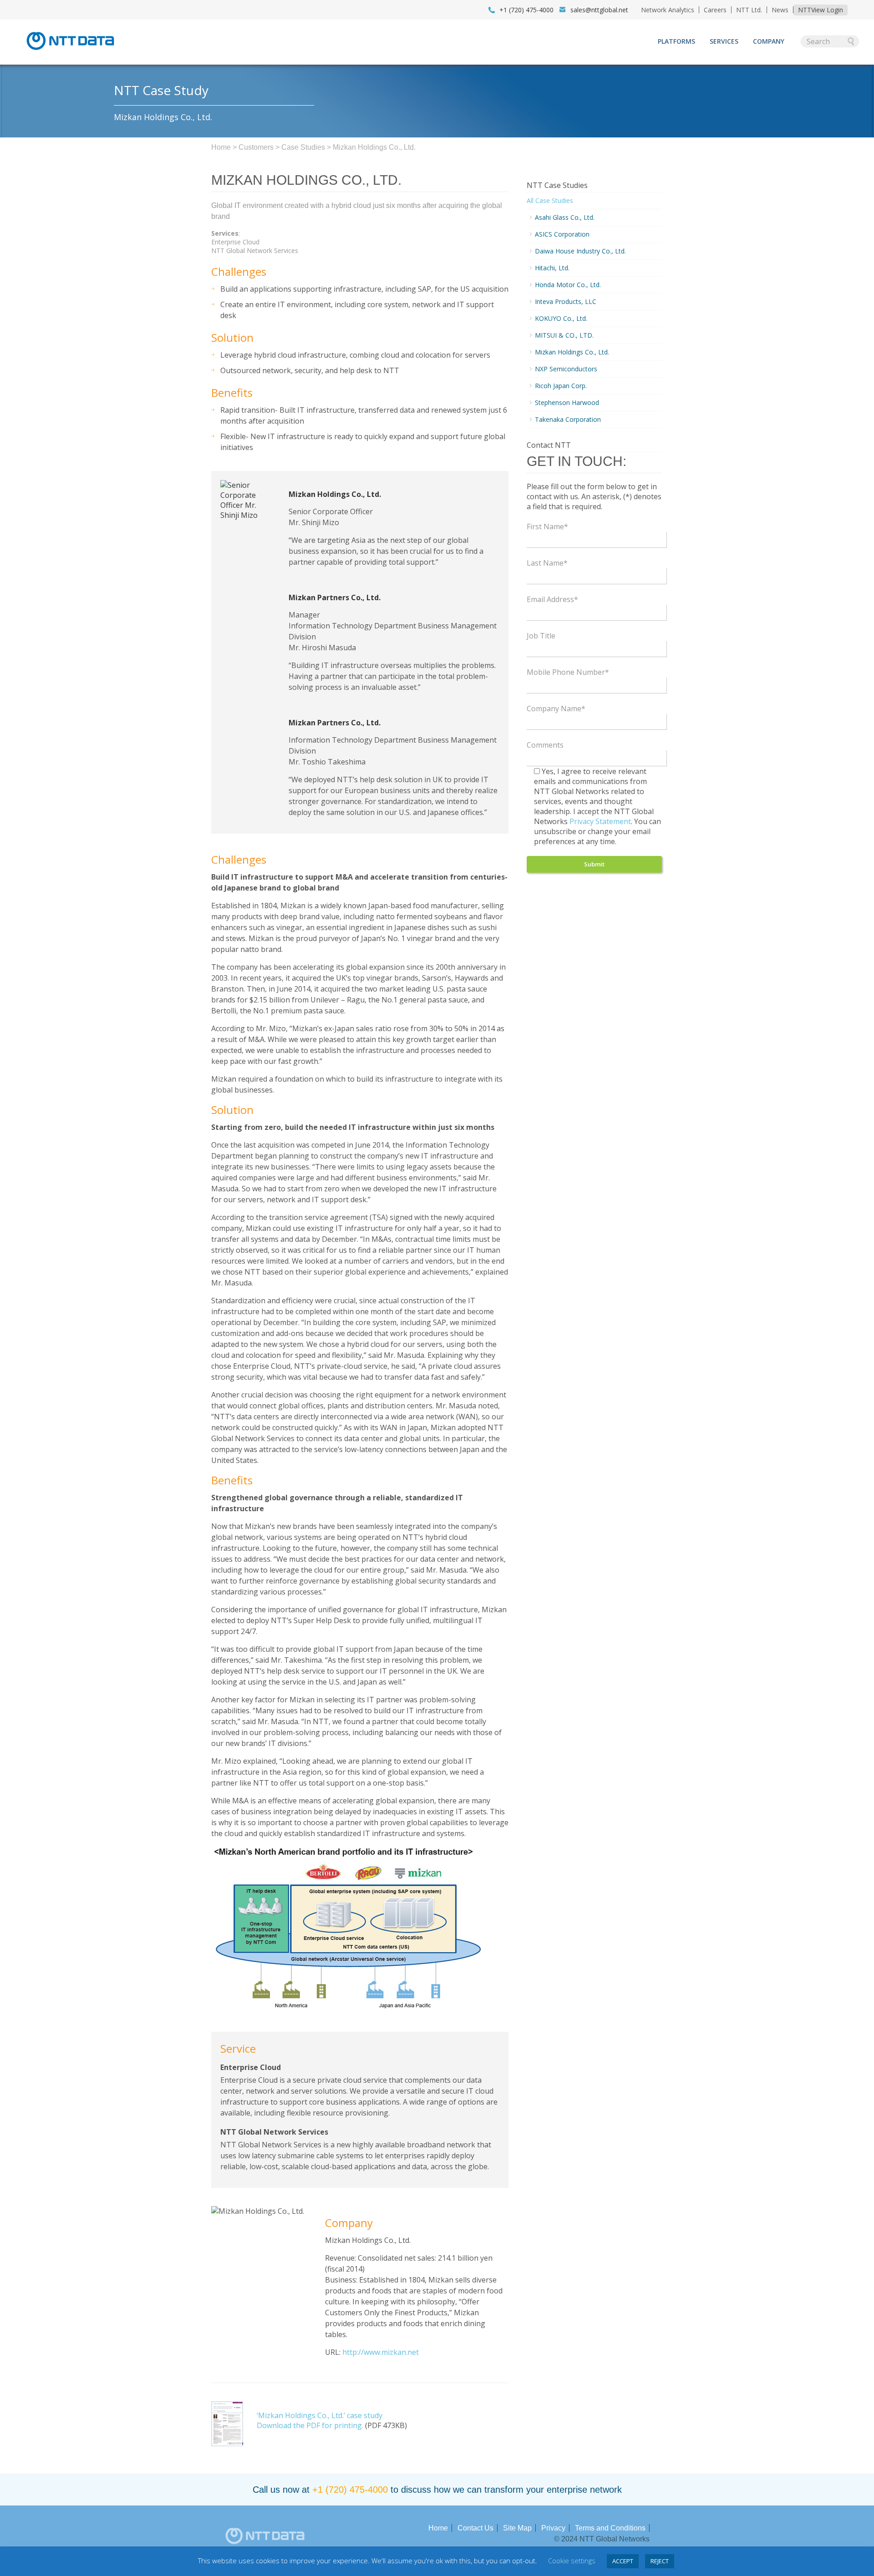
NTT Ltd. (749, 10)
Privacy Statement (600, 821)
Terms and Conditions (610, 2528)
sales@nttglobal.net (599, 10)
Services (724, 41)
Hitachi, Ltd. (552, 268)
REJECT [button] (660, 2561)
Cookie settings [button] (572, 2561)
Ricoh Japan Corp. (561, 386)
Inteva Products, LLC (566, 301)
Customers (256, 147)
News (780, 10)
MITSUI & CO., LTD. (564, 335)
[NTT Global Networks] (70, 53)
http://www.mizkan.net (381, 2352)
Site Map (517, 2528)
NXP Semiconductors (566, 369)
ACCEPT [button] (623, 2561)
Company (769, 41)
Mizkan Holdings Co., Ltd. (572, 352)
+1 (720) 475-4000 (350, 2490)
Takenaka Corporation (568, 419)
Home (221, 147)
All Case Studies (550, 200)
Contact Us (475, 2528)
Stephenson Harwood (567, 402)
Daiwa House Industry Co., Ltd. (580, 251)
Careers (715, 10)
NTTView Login (821, 10)
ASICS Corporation (562, 234)
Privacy (553, 2528)
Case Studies (303, 147)
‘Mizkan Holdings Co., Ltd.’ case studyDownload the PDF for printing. (320, 2420)
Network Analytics (668, 10)
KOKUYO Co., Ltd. (561, 318)
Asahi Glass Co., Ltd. (565, 217)
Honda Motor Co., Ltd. (568, 285)
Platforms (676, 41)
